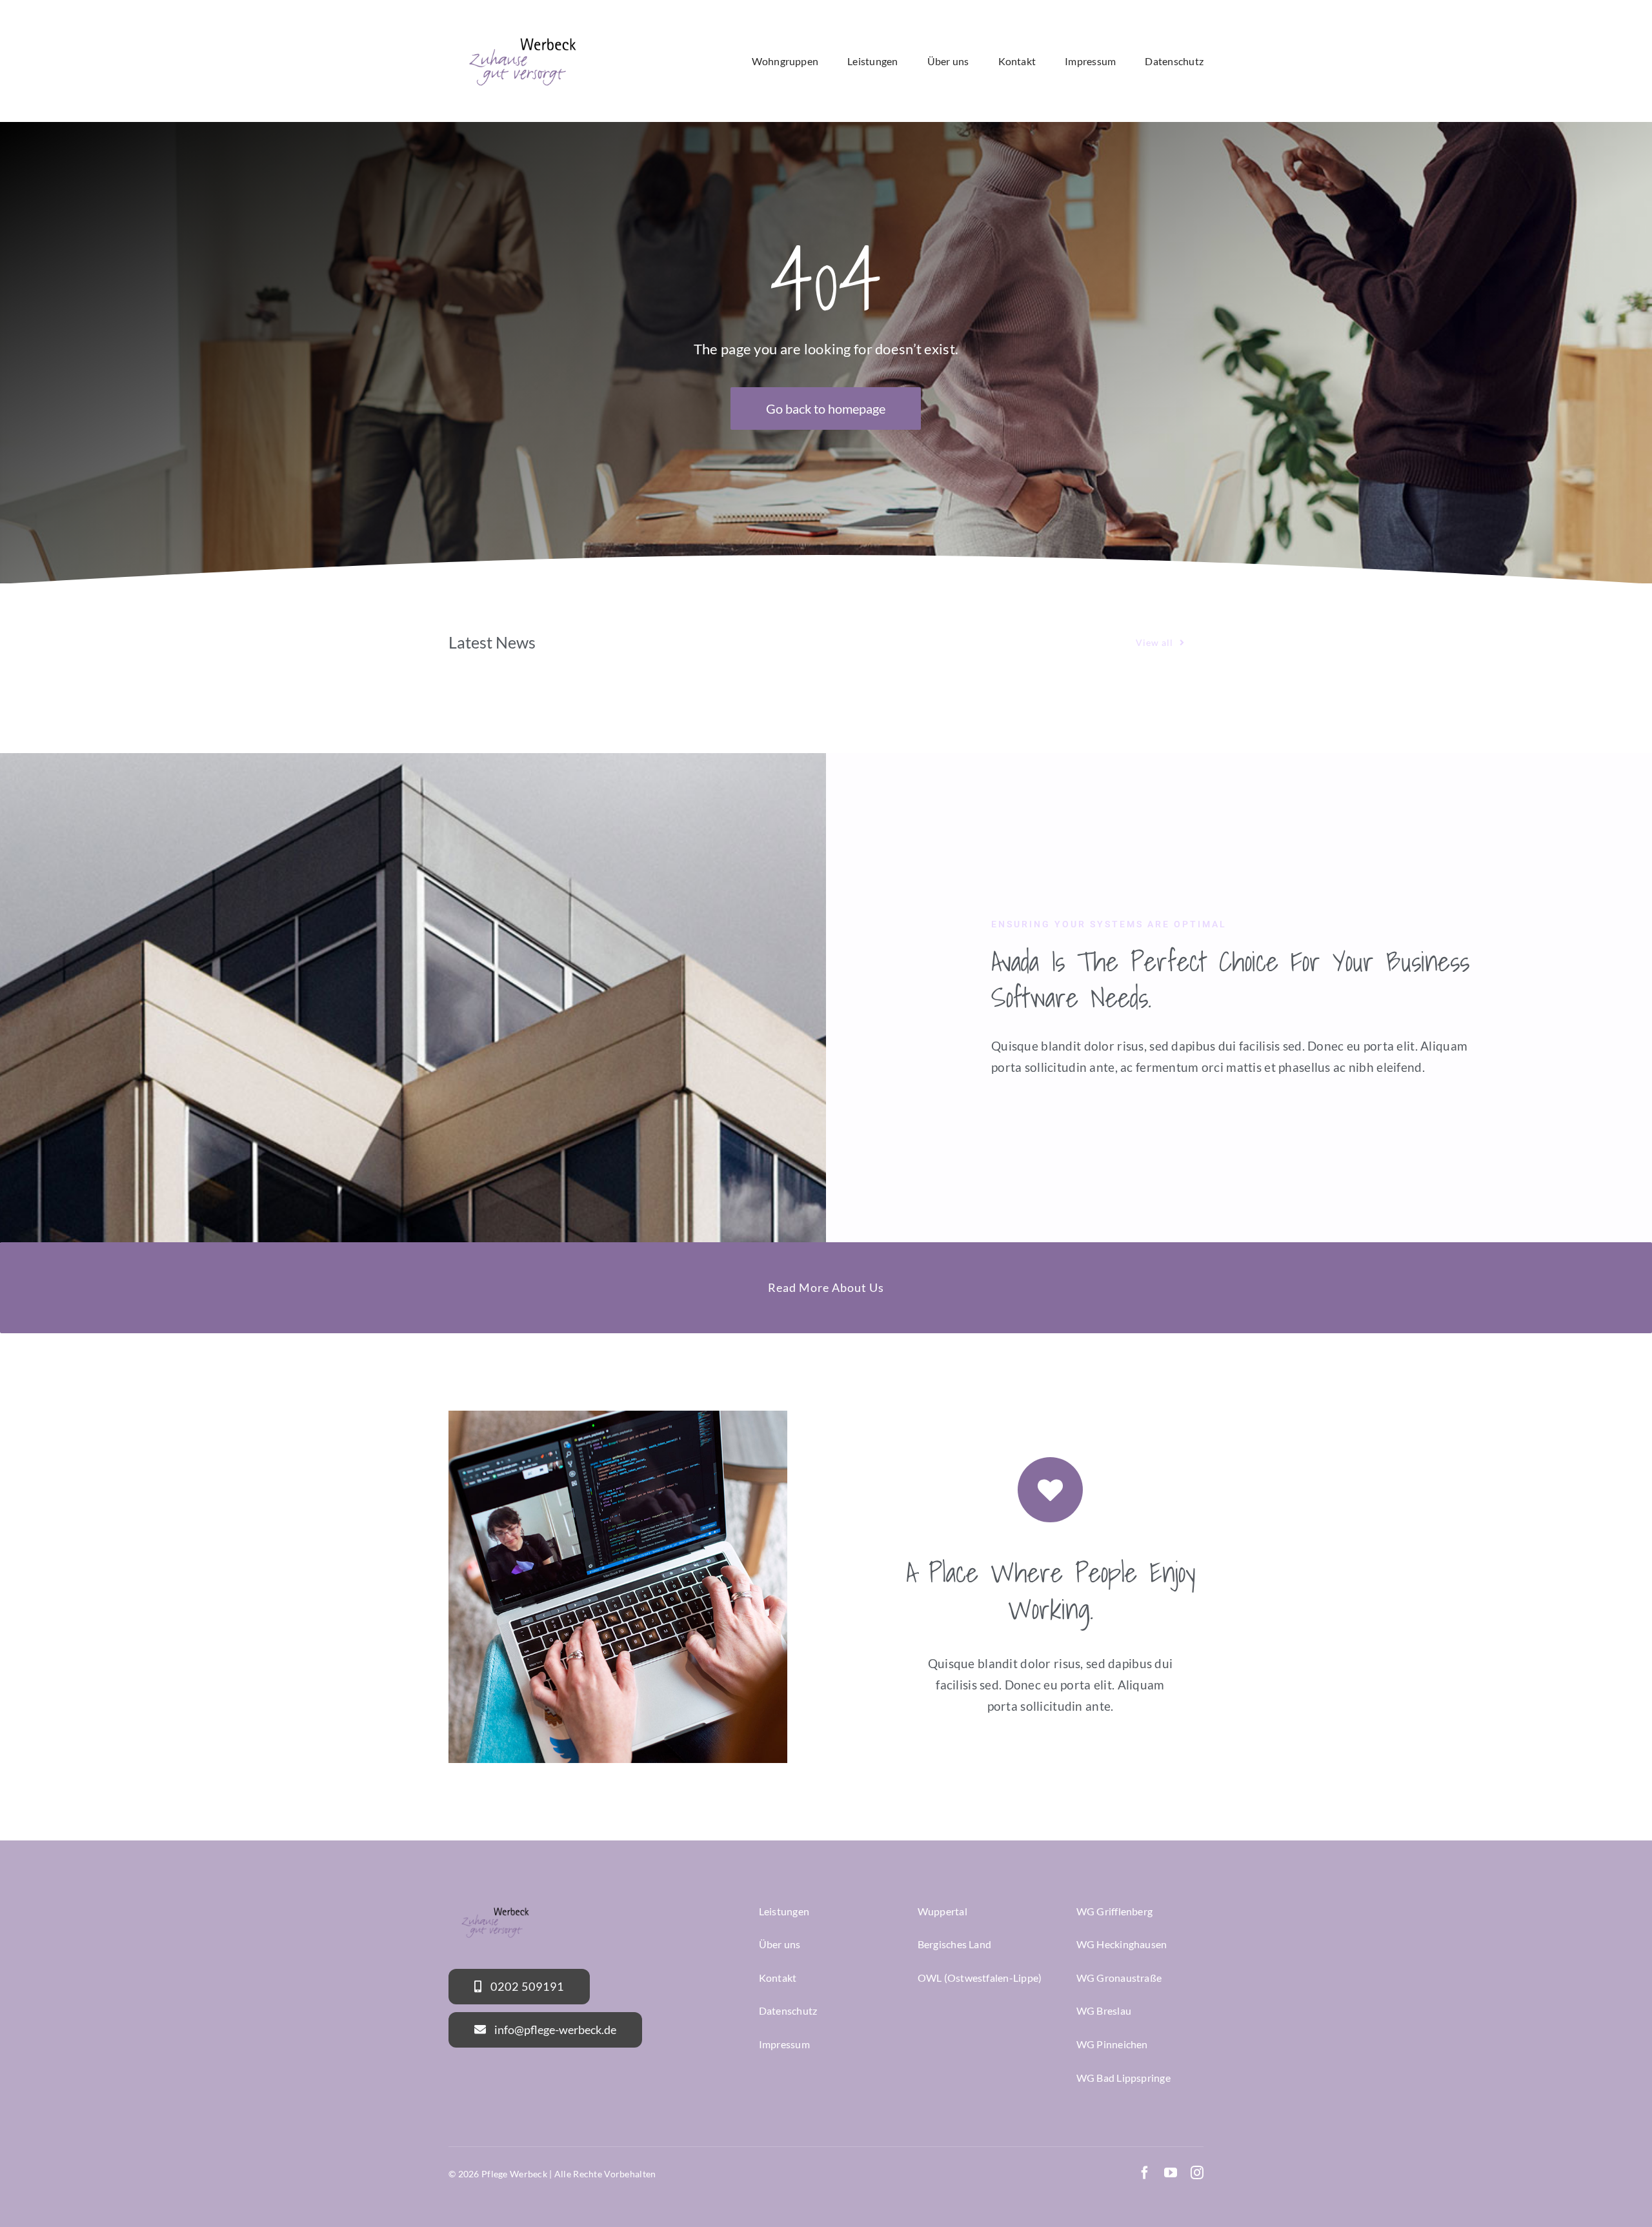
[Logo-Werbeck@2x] (523, 30)
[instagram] (1197, 2173)
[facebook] (1145, 2173)
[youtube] (1171, 2173)
